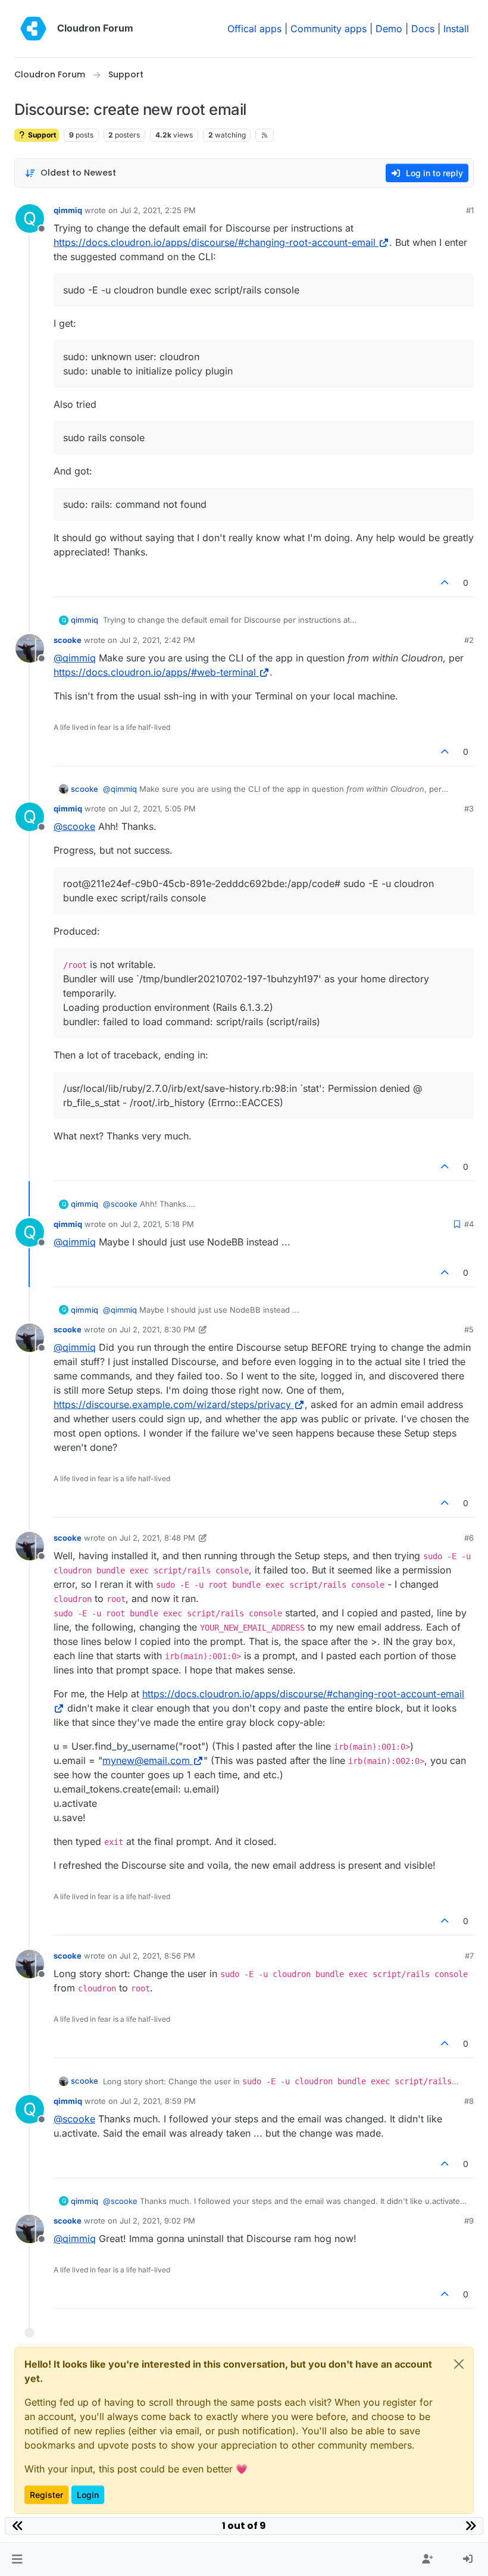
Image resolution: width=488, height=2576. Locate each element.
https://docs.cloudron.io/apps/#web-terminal (155, 672)
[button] (17, 2559)
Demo (389, 29)
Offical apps (254, 29)
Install (456, 29)
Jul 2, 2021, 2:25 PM (158, 210)
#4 (469, 1224)
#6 (469, 1538)
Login (88, 2495)
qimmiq (68, 210)
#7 (469, 1956)
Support (41, 135)
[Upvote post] (445, 583)
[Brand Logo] (33, 29)
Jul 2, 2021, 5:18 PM (157, 1224)
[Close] (459, 2364)
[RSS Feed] (265, 135)
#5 (469, 1329)
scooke (68, 640)
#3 (469, 808)
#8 (469, 2101)
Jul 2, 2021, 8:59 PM (158, 2101)
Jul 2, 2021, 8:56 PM (157, 1956)
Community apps (329, 29)
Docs (423, 29)
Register (46, 2495)
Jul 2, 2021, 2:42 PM (157, 640)
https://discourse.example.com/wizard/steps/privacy (172, 1404)
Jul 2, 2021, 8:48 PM (157, 1538)
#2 (469, 640)
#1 (470, 210)
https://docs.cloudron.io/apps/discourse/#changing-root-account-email (215, 242)
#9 (469, 2221)
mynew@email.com (146, 1760)
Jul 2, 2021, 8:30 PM (157, 1329)
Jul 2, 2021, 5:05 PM (158, 808)
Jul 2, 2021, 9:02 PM (157, 2221)
